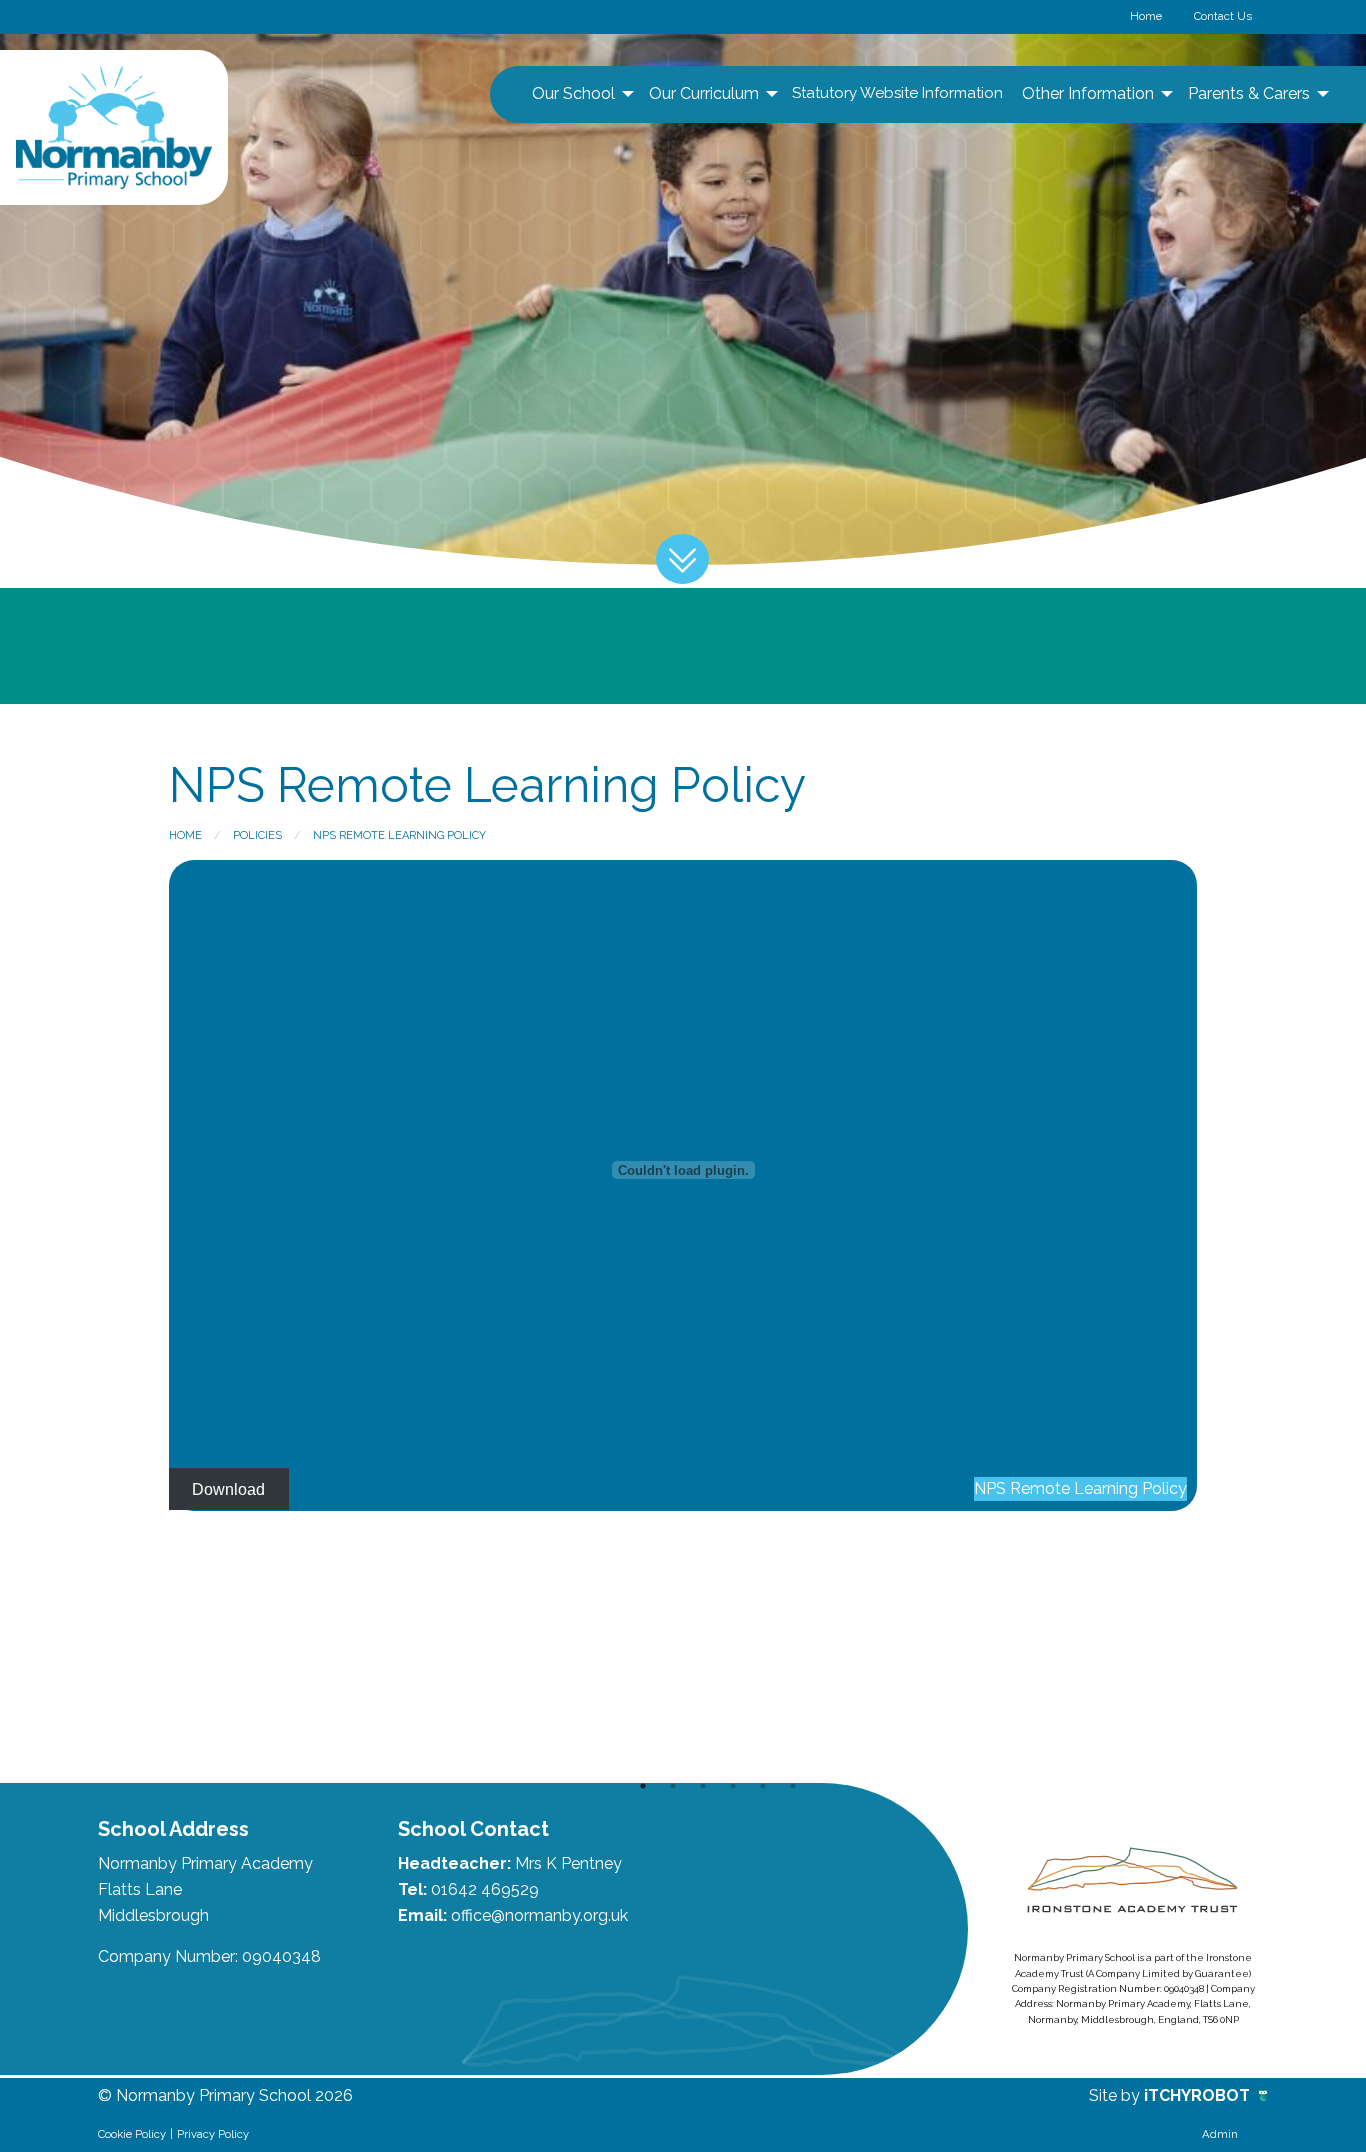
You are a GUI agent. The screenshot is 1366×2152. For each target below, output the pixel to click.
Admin (1220, 2134)
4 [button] (733, 1786)
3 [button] (703, 1786)
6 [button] (793, 1786)
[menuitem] (580, 94)
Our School (573, 93)
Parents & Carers (1249, 93)
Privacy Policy (213, 2134)
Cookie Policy (132, 2134)
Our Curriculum (704, 93)
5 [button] (763, 1786)
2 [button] (673, 1786)
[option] (215, 1667)
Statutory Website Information (897, 93)
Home (1146, 16)
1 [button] (643, 1786)
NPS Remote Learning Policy (399, 835)
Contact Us (1223, 16)
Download (228, 1488)
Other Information (1088, 93)
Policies (257, 835)
